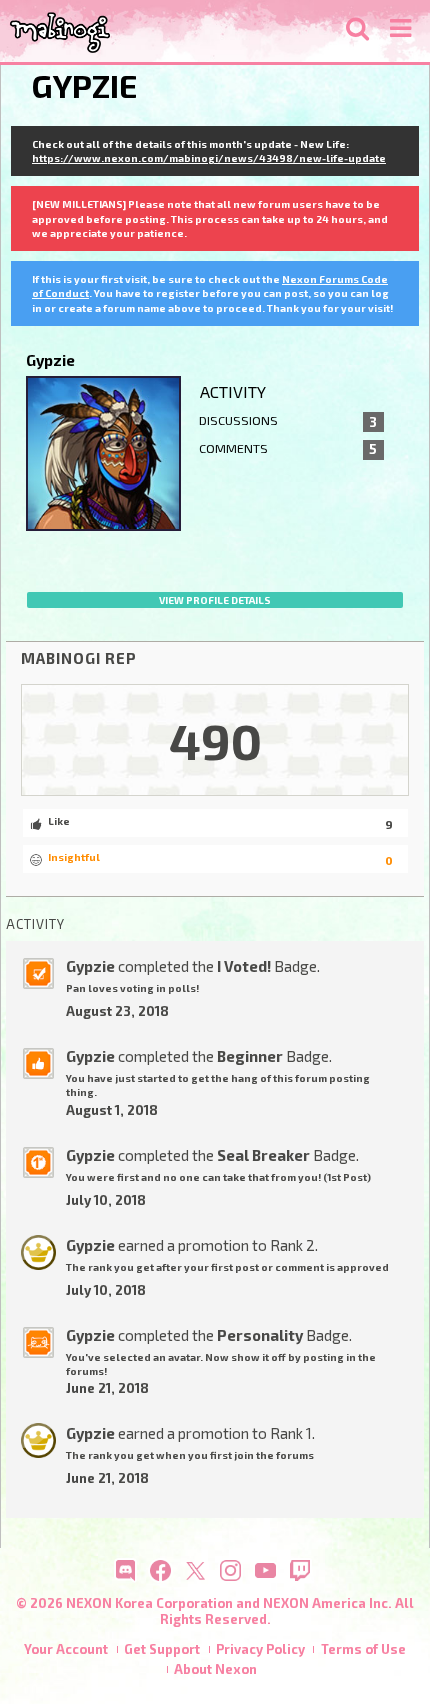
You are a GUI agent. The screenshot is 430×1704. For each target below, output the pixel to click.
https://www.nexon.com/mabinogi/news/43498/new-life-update (209, 158)
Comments (288, 449)
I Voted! (244, 966)
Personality (260, 1335)
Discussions (288, 421)
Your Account (66, 1649)
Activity (233, 391)
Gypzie (90, 966)
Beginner (250, 1056)
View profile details (215, 600)
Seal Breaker (263, 1155)
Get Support (162, 1649)
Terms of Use (363, 1649)
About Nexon (215, 1669)
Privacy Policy (260, 1649)
